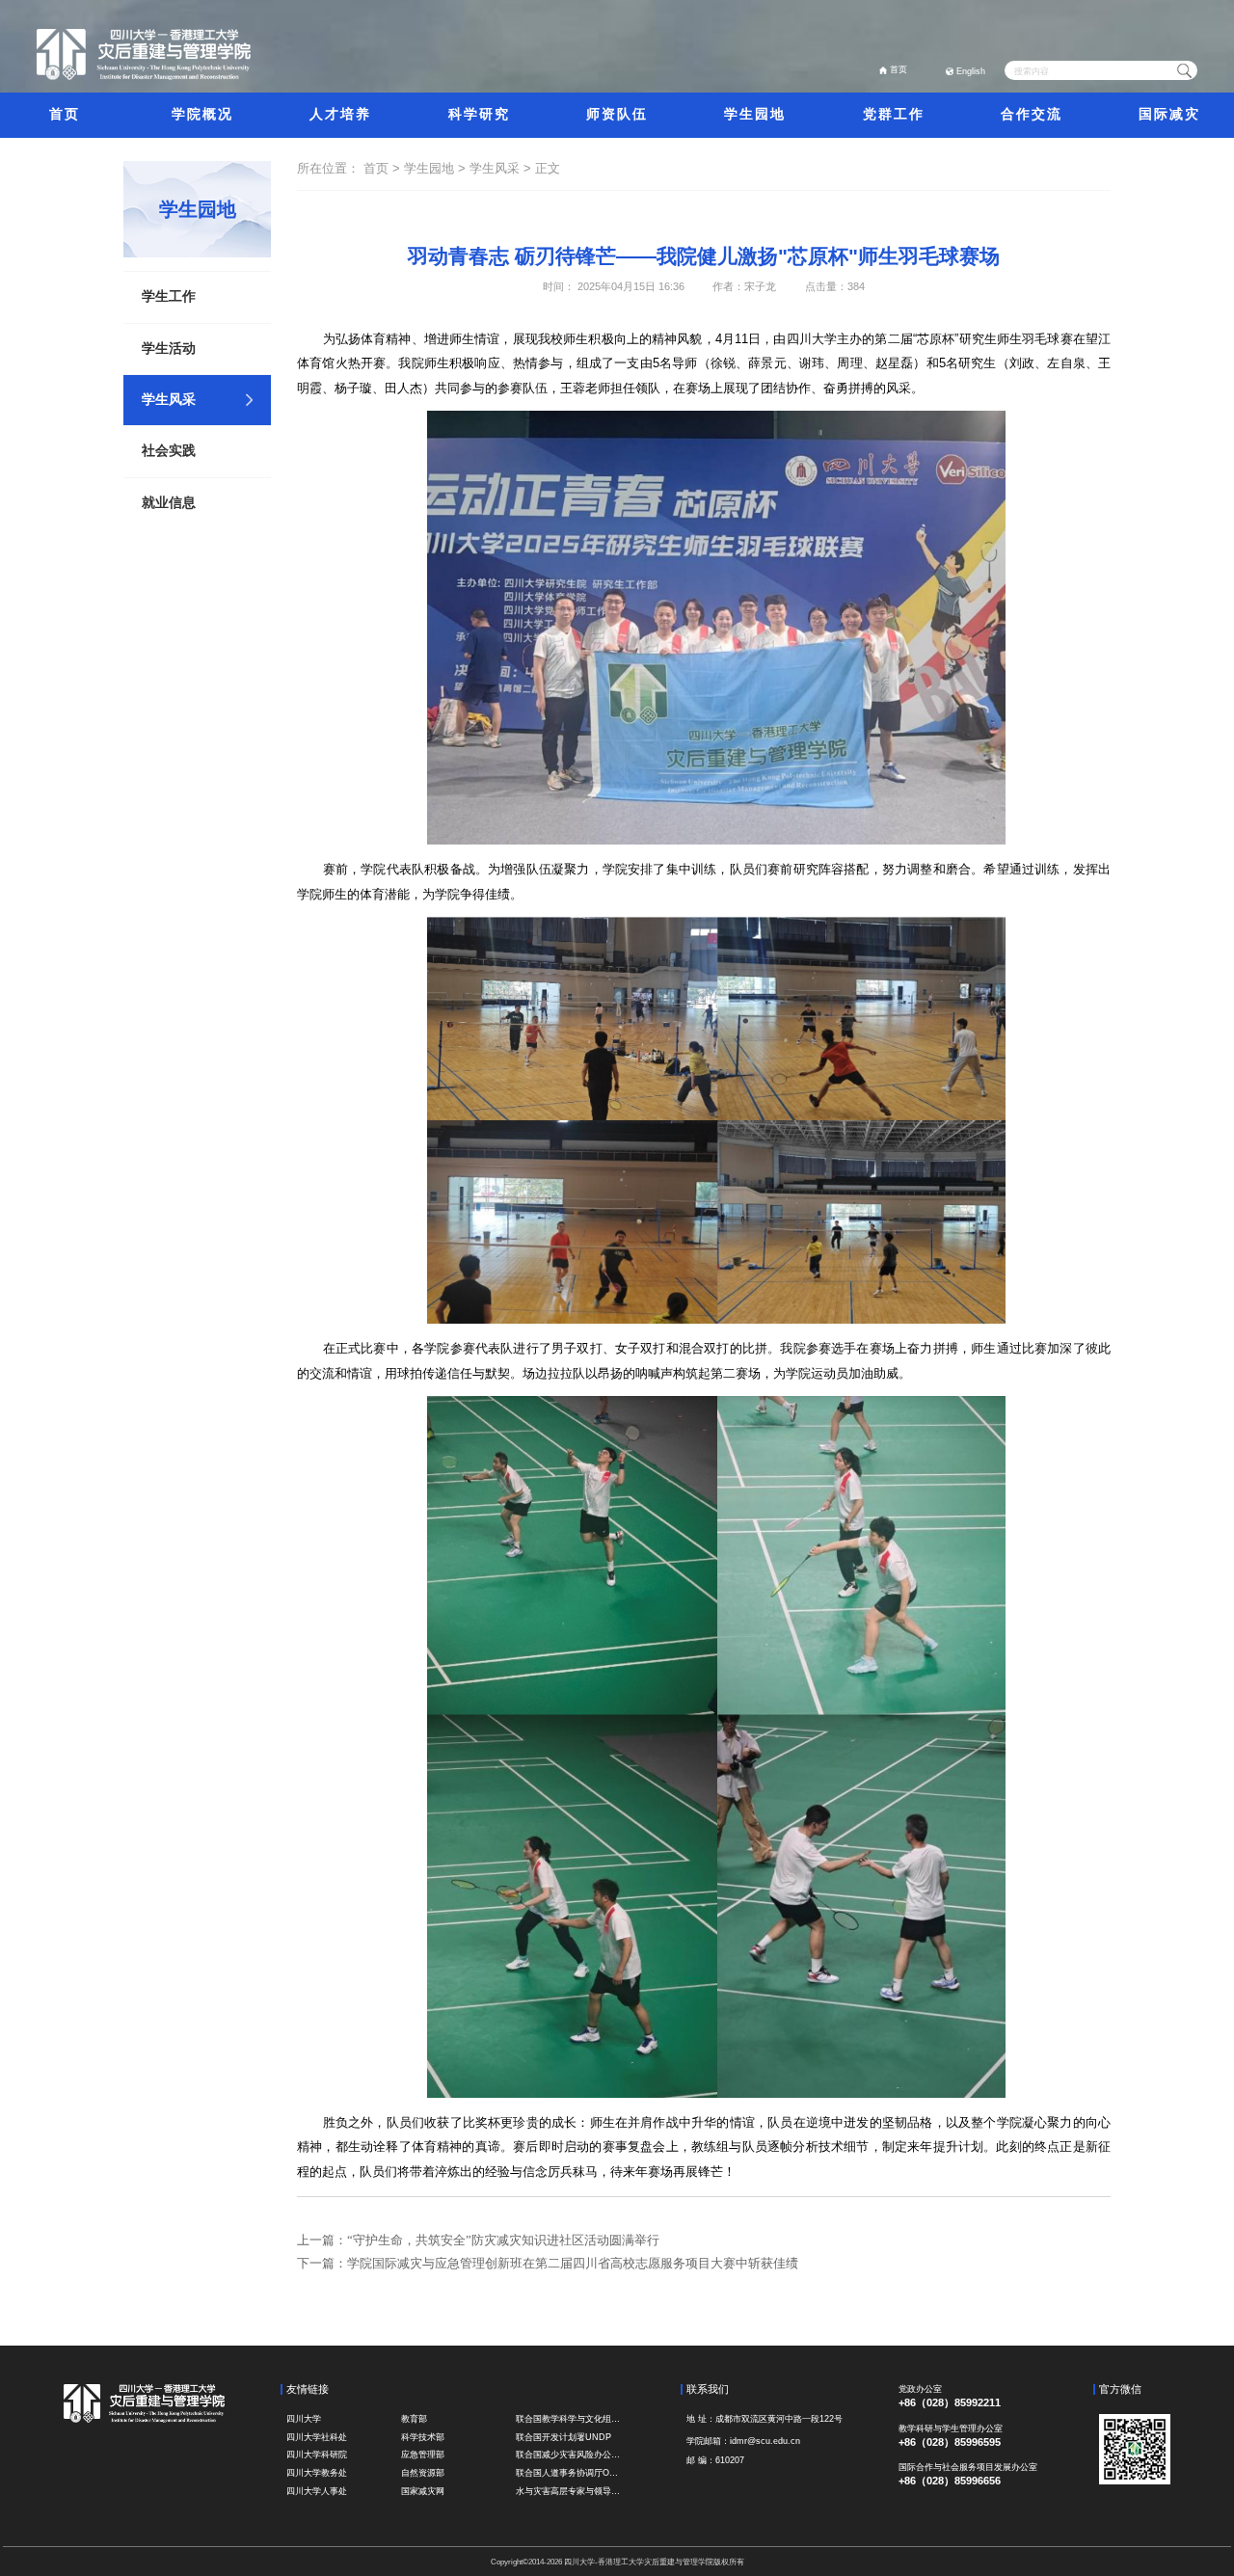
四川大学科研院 (317, 2455)
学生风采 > (502, 168)
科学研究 (479, 114)
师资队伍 (617, 114)
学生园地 (755, 114)
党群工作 (894, 114)
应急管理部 (423, 2455)
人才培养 (340, 114)
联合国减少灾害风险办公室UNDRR (570, 2455)
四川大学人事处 (317, 2491)
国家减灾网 (423, 2491)
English (971, 71)
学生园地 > (437, 168)
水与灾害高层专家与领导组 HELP (570, 2491)
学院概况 (202, 114)
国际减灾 (1169, 114)
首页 (899, 69)
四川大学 (304, 2419)
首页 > (384, 168)
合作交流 (1032, 114)
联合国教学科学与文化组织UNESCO (570, 2419)
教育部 (414, 2419)
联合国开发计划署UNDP (563, 2437)
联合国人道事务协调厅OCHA (570, 2473)
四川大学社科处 (317, 2437)
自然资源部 (423, 2473)
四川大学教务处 (317, 2473)
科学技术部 (423, 2437)
